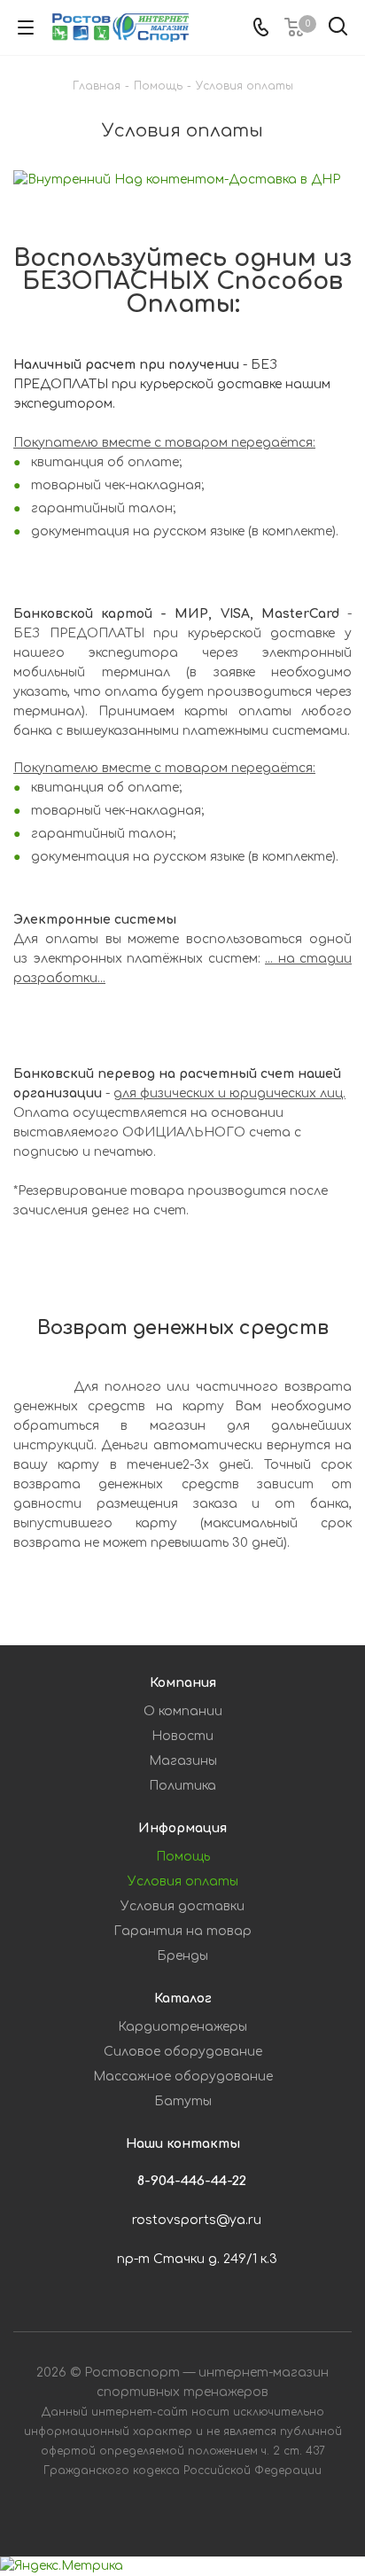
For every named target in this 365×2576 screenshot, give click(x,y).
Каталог (183, 1998)
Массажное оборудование (183, 2076)
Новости (182, 1736)
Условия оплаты (183, 1881)
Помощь (183, 1857)
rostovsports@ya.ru (197, 2220)
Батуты (183, 2101)
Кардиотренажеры (182, 2027)
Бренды (182, 1956)
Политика (182, 1786)
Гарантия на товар (182, 1931)
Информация (182, 1828)
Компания (183, 1683)
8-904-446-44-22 (192, 2181)
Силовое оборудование (183, 2052)
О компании (183, 1711)
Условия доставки (182, 1906)
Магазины (183, 1761)
